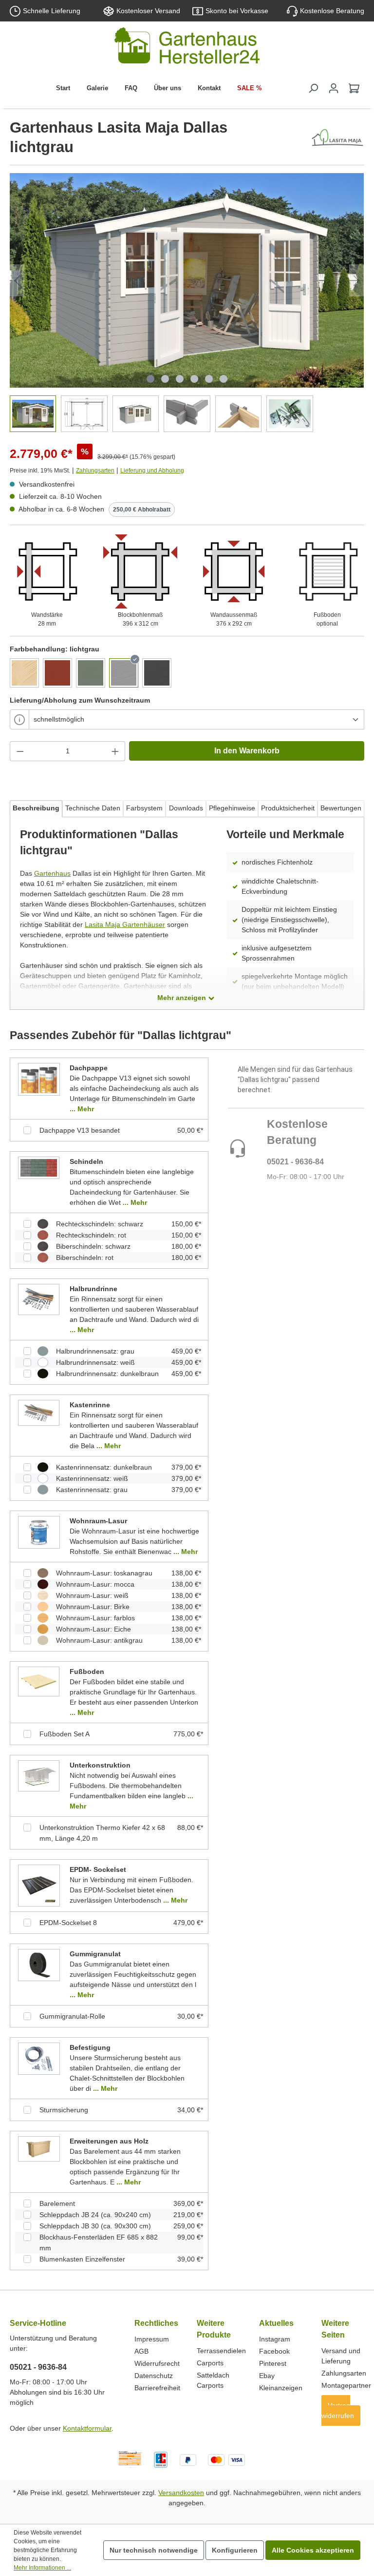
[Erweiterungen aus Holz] (39, 2148)
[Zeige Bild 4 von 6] (194, 379)
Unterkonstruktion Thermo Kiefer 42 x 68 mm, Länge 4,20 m (102, 1833)
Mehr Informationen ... (42, 2568)
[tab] (36, 809)
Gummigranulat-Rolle (72, 2016)
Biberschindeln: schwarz (93, 1246)
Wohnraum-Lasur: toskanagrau (104, 1573)
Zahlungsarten (95, 471)
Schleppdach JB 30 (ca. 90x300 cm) (95, 2226)
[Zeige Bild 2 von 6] (165, 379)
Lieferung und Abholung (152, 471)
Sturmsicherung (64, 2110)
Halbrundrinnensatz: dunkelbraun (107, 1374)
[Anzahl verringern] (20, 751)
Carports (210, 2363)
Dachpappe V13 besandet (80, 1130)
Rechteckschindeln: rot (91, 1235)
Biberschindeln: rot (85, 1258)
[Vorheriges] (17, 281)
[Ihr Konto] (334, 88)
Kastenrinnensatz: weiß (92, 1478)
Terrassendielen (221, 2351)
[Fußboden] (39, 1681)
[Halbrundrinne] (39, 1299)
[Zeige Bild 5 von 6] (209, 379)
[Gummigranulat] (39, 1965)
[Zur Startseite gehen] (187, 48)
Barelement (57, 2203)
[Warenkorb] (354, 88)
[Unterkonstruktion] (39, 1775)
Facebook (274, 2351)
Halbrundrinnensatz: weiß (95, 1362)
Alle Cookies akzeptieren (313, 2550)
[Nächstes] (356, 281)
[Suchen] (313, 88)
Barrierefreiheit (157, 2388)
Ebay (267, 2376)
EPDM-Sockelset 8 (68, 1923)
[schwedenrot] (57, 673)
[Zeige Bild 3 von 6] (180, 379)
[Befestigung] (39, 2058)
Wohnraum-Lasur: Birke (93, 1607)
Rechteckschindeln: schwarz (100, 1224)
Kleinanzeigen (281, 2388)
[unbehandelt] (24, 673)
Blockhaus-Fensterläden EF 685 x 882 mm (99, 2242)
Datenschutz (154, 2376)
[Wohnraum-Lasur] (39, 1532)
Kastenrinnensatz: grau (92, 1490)
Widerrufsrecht (157, 2363)
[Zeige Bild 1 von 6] (150, 379)
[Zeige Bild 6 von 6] (224, 379)
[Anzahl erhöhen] (115, 751)
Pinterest (273, 2363)
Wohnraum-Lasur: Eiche (93, 1629)
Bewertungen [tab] (341, 808)
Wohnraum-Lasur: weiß (92, 1595)
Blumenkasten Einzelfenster (82, 2259)
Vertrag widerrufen (338, 2410)
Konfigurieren (235, 2550)
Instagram (275, 2339)
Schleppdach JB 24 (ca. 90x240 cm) (95, 2215)
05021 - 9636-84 (295, 1162)
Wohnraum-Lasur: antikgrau (99, 1640)
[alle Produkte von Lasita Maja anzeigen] (337, 138)
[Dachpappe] (39, 1079)
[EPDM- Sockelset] (39, 1885)
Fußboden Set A (65, 1734)
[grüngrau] (91, 673)
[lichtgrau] (124, 673)
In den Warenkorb (247, 751)
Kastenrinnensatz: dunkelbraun (104, 1467)
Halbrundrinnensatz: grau (95, 1351)
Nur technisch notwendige (154, 2550)
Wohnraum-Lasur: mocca (95, 1584)
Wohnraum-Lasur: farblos (95, 1618)
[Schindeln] (39, 1167)
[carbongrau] (157, 673)
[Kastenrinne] (39, 1413)
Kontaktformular (87, 2428)
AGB (141, 2351)
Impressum (152, 2339)
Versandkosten (181, 2493)
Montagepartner (346, 2385)
